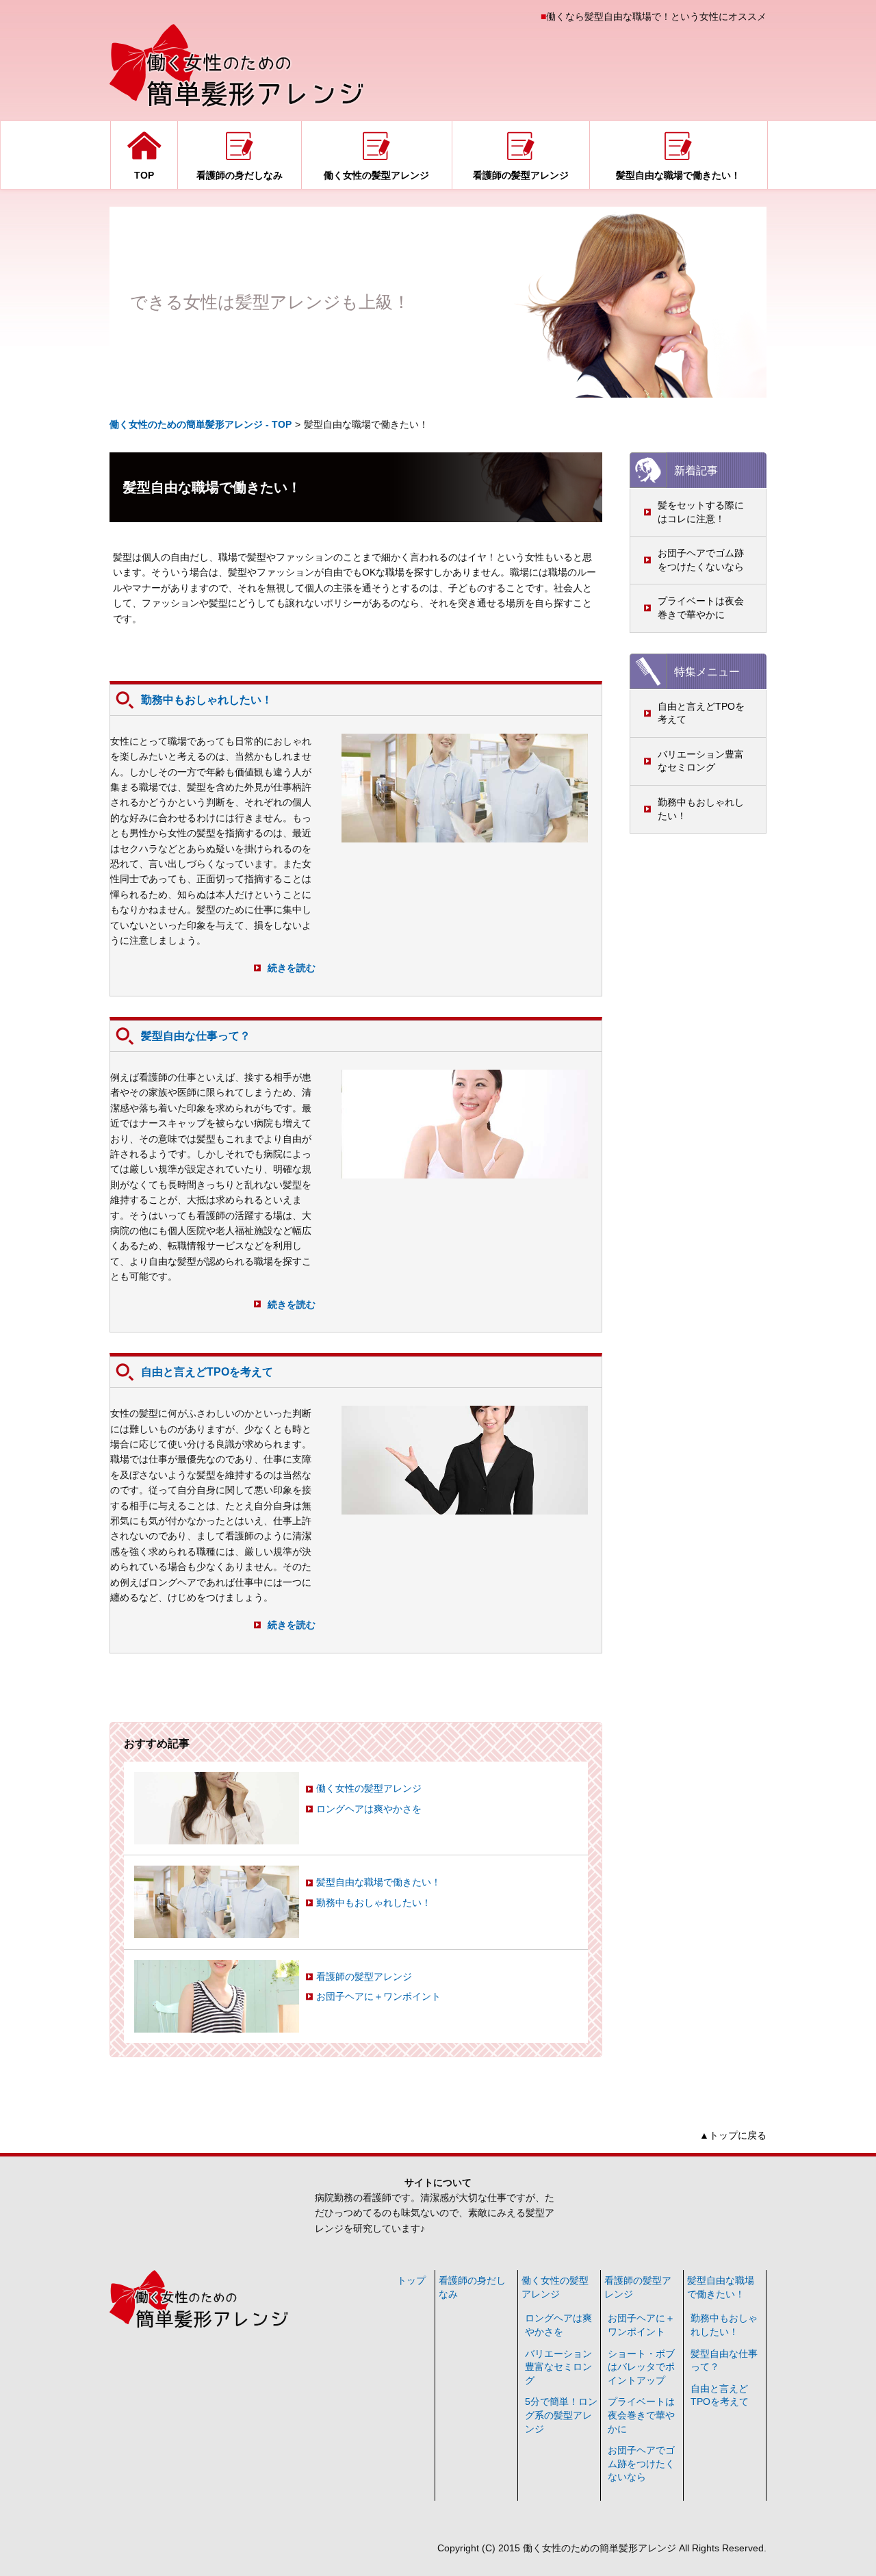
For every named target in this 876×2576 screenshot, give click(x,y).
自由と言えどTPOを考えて (701, 713)
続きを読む (292, 968)
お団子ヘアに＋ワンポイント (378, 1996)
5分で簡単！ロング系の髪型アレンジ (561, 2415)
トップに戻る (738, 2135)
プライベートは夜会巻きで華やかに (701, 608)
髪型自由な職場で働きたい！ (678, 175)
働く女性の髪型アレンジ (376, 175)
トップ (411, 2280)
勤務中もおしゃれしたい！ (701, 809)
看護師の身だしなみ (240, 175)
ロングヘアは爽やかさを (369, 1809)
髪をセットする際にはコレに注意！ (701, 512)
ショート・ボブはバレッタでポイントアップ (641, 2367)
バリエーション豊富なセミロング (701, 761)
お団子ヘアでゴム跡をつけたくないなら (701, 560)
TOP (144, 175)
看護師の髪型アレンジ (521, 175)
